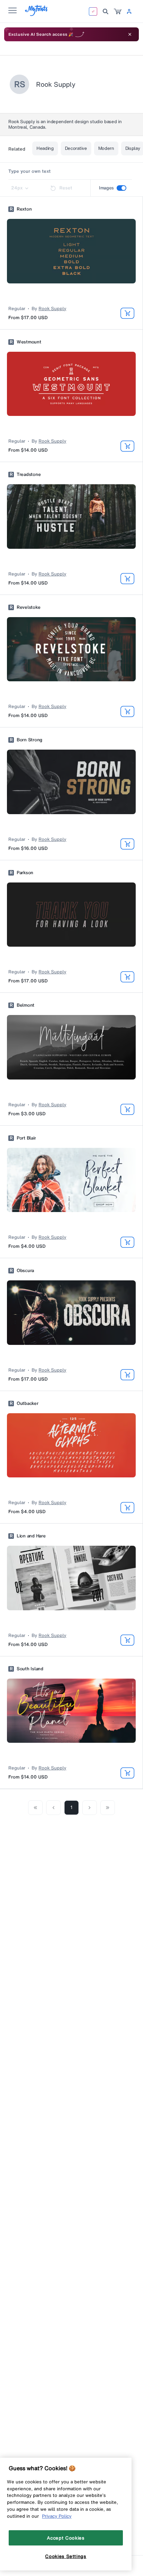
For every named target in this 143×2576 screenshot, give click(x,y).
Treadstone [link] (29, 475)
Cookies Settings (66, 2556)
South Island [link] (30, 1669)
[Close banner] (130, 34)
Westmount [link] (29, 342)
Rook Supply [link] (52, 309)
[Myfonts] (37, 14)
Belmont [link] (26, 1005)
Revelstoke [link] (28, 607)
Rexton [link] (24, 209)
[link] (118, 11)
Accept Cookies (66, 2538)
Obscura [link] (25, 1271)
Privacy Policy (57, 2516)
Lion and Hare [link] (31, 1536)
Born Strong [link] (30, 740)
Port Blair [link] (26, 1138)
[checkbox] (121, 188)
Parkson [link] (25, 873)
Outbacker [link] (28, 1404)
